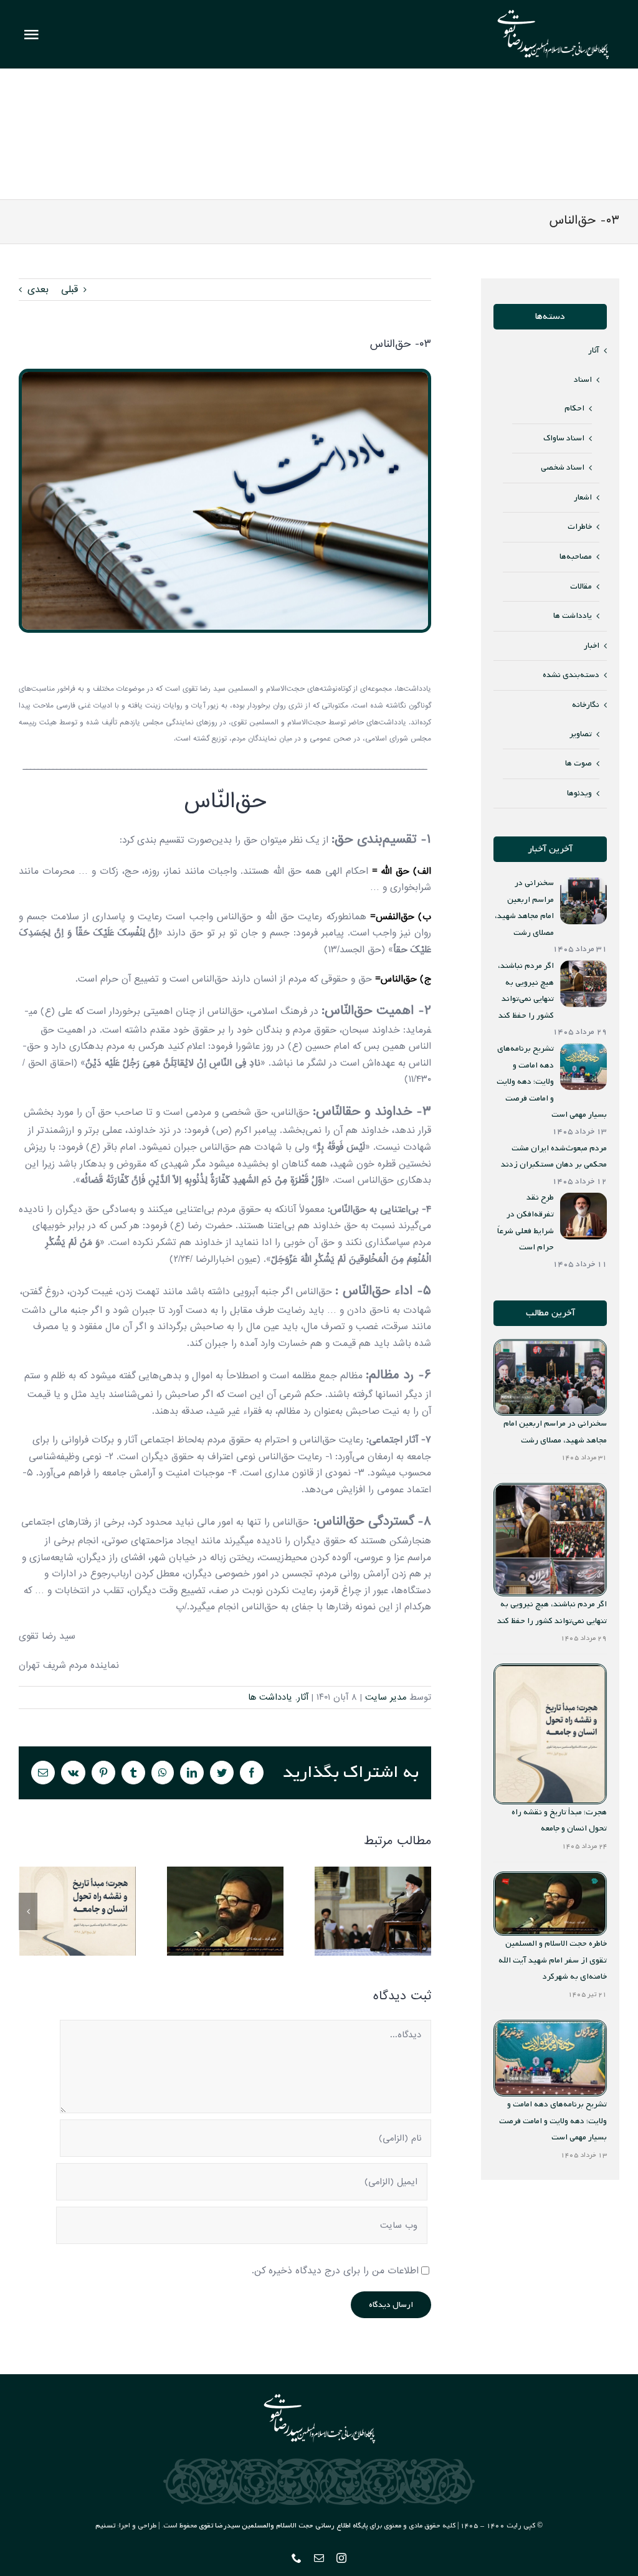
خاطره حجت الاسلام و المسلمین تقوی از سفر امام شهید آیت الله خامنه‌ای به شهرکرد (225, 1911)
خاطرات (580, 527)
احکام (574, 408)
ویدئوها (579, 793)
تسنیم (105, 2526)
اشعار (583, 497)
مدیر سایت (386, 1697)
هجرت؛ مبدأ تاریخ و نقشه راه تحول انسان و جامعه (78, 1911)
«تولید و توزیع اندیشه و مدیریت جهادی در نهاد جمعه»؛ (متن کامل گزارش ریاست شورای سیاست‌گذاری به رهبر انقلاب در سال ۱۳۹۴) (373, 1911)
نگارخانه (586, 705)
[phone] (297, 2558)
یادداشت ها (270, 1697)
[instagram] (341, 2558)
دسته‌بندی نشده (571, 675)
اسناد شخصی (563, 467)
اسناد (583, 380)
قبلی (69, 290)
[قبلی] (28, 1911)
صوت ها (578, 763)
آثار (303, 1697)
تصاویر (581, 734)
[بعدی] (422, 1911)
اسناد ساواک (564, 438)
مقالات (581, 586)
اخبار (592, 646)
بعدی (38, 290)
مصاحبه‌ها (576, 556)
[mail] (319, 2558)
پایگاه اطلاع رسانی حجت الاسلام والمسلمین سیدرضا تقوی (283, 2526)
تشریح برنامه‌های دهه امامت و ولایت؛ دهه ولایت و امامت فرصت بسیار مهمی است (553, 2121)
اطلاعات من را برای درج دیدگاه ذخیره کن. (335, 2271)
